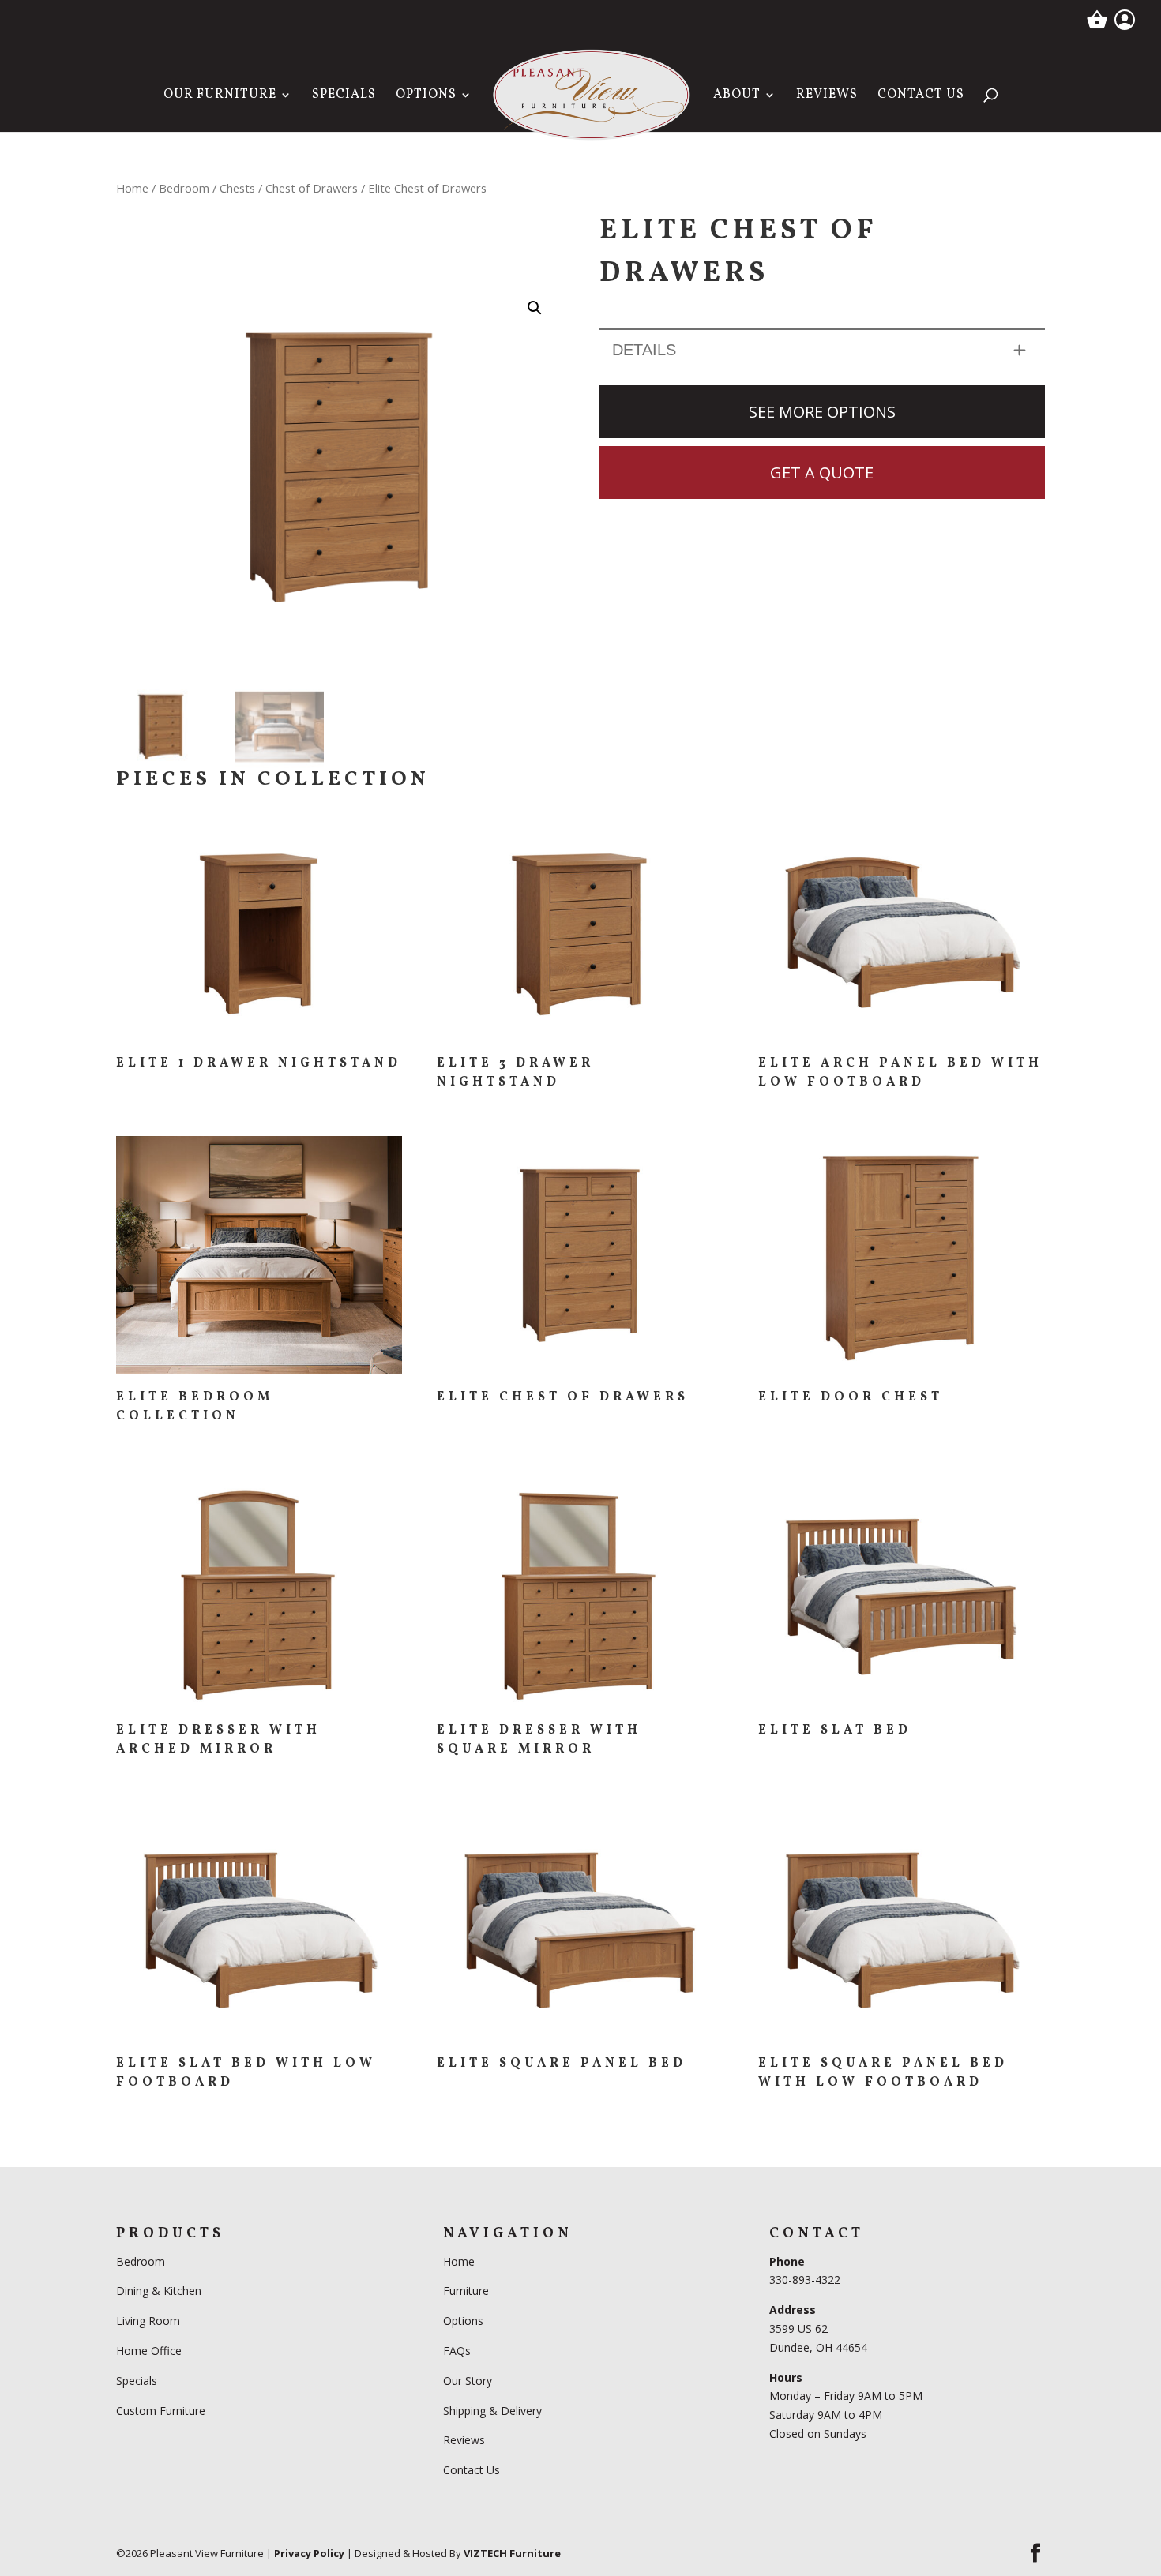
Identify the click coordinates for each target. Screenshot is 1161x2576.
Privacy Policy (309, 2552)
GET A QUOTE (822, 472)
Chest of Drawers (312, 188)
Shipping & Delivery (492, 2410)
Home (132, 188)
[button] (535, 308)
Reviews (827, 96)
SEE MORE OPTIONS (822, 412)
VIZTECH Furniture (512, 2552)
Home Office (149, 2351)
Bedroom (184, 188)
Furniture (466, 2291)
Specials (344, 96)
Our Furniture (220, 96)
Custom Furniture (161, 2410)
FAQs (457, 2351)
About (737, 96)
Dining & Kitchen (159, 2291)
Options (426, 96)
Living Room (148, 2321)
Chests (237, 188)
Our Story (468, 2380)
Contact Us (921, 96)
